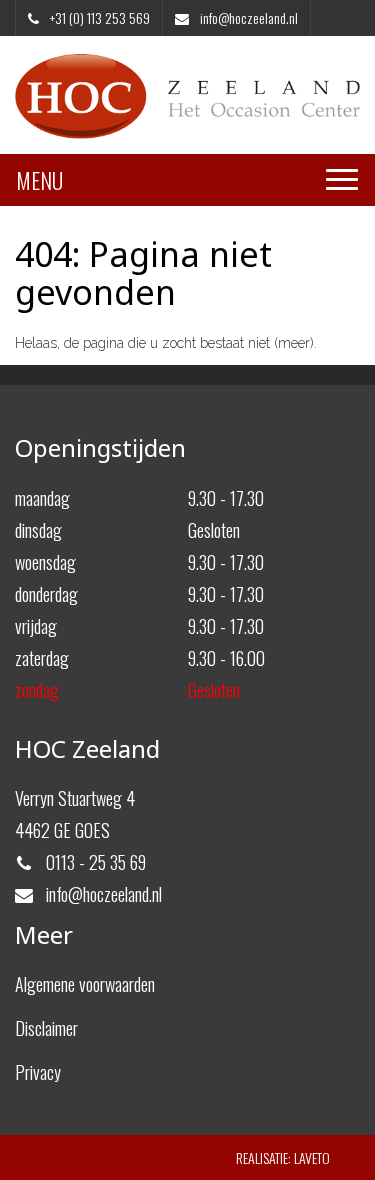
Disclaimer (46, 1028)
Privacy (38, 1072)
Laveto (312, 1157)
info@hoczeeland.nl (247, 17)
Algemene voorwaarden (85, 984)
